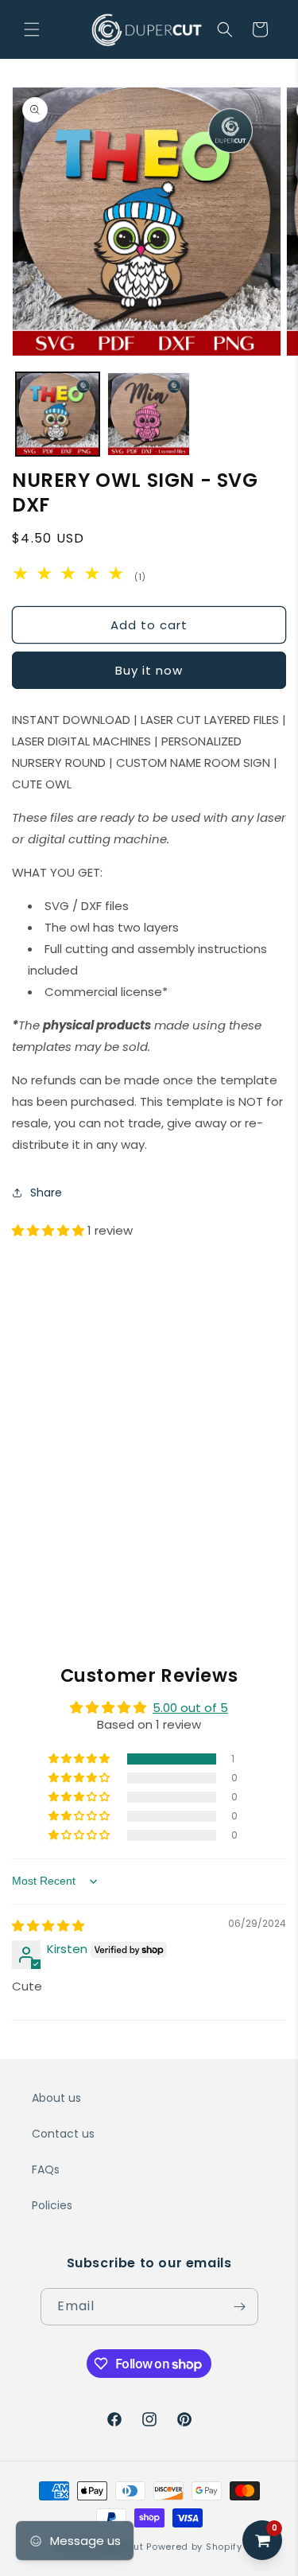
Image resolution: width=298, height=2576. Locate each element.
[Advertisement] (149, 1400)
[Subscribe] (240, 2307)
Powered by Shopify (194, 2547)
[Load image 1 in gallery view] (58, 414)
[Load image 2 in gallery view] (149, 414)
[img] (48, 1926)
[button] (32, 29)
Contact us (63, 2134)
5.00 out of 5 (190, 1708)
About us (56, 2098)
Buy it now (149, 670)
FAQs (46, 2169)
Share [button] (46, 1193)
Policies (52, 2205)
